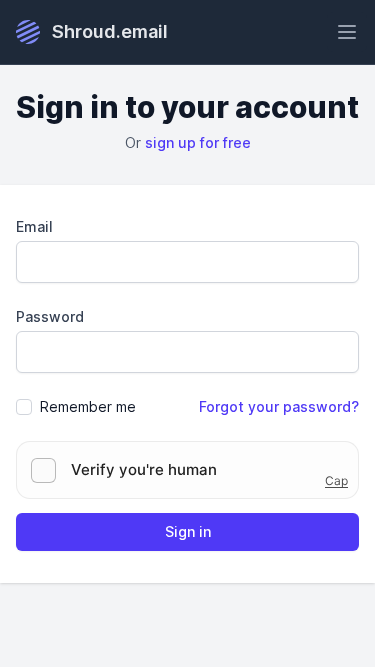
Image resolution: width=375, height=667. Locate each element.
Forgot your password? (279, 406)
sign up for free (198, 142)
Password (50, 316)
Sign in (188, 531)
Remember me (88, 406)
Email (34, 226)
